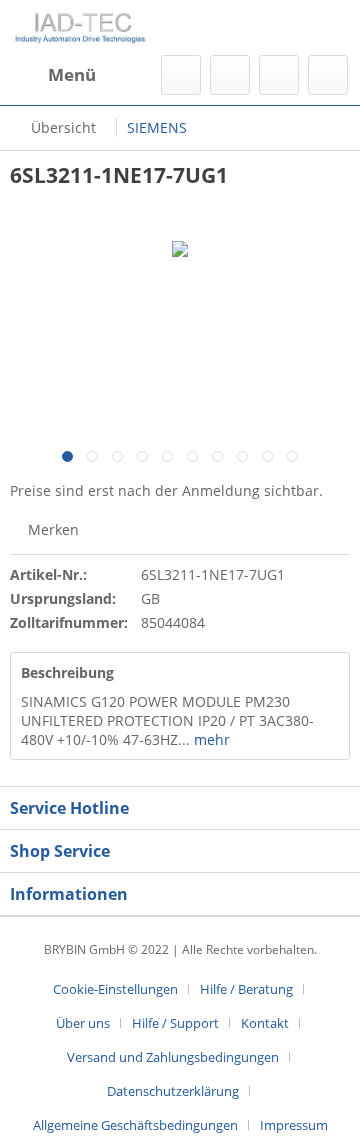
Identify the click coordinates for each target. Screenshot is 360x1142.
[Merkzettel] (230, 75)
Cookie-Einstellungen (115, 989)
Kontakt (265, 1023)
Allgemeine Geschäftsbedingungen (135, 1125)
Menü (72, 74)
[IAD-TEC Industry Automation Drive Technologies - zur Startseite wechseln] (80, 27)
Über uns (83, 1023)
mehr (210, 739)
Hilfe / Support (175, 1023)
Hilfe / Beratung (246, 989)
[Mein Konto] (279, 75)
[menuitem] (53, 75)
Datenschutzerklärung (173, 1091)
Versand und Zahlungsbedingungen (173, 1057)
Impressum (294, 1125)
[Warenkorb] (328, 75)
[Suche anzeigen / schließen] (181, 75)
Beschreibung (67, 672)
